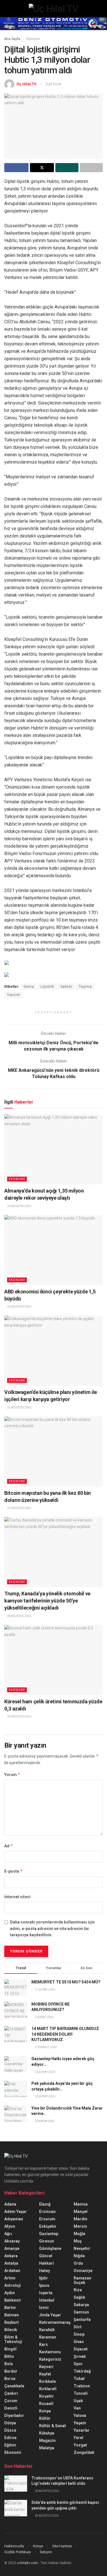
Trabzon (82, 2386)
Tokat (79, 2379)
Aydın (10, 2293)
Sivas (79, 2342)
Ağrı (8, 2234)
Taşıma (85, 987)
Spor (78, 2364)
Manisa (81, 2204)
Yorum (12, 1774)
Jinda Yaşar (50, 2315)
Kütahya (47, 2433)
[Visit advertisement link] (53, 24)
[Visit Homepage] (54, 9)
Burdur (11, 2371)
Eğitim (10, 2445)
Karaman (48, 2337)
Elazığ (45, 2204)
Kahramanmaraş (55, 2322)
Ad (9, 1846)
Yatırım (14, 995)
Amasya (12, 2248)
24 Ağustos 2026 (19, 1616)
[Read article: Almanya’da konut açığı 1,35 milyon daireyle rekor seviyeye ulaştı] (53, 1149)
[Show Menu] (7, 9)
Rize (78, 2290)
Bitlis (9, 2356)
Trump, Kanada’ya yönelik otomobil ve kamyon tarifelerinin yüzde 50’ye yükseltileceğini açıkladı (47, 1601)
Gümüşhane (50, 2248)
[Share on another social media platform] (91, 168)
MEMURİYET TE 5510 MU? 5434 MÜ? (66, 1982)
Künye (38, 2546)
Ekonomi (33, 39)
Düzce (10, 2430)
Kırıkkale (48, 2381)
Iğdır (44, 2278)
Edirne (10, 2438)
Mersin (80, 2226)
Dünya (10, 2423)
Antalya (11, 2263)
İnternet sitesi (17, 1897)
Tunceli (81, 2393)
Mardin (80, 2219)
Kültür (45, 2418)
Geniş (29, 987)
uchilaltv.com (27, 2563)
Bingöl (10, 2349)
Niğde (79, 2256)
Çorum (11, 2401)
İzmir (44, 2308)
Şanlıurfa (82, 2319)
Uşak (78, 2401)
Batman (12, 2315)
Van (77, 2408)
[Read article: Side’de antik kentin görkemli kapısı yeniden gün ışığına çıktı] (16, 2508)
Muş (78, 2241)
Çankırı (11, 2393)
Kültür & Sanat (53, 2426)
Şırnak (80, 2356)
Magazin (47, 2440)
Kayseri (46, 2367)
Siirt (78, 2327)
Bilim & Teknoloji (13, 2339)
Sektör (66, 987)
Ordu (78, 2263)
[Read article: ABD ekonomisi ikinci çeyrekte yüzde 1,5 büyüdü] (53, 1250)
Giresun (47, 2241)
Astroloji (13, 2285)
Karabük (47, 2330)
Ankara (11, 2256)
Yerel (78, 2438)
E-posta (14, 1871)
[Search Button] (100, 9)
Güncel (46, 2256)
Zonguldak (84, 2452)
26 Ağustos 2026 (19, 1206)
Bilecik (11, 2330)
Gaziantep (49, 2234)
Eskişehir (48, 2226)
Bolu (9, 2364)
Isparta (46, 2293)
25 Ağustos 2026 (19, 1407)
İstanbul (47, 2300)
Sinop (79, 2334)
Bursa (10, 2379)
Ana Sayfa (12, 39)
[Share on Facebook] (16, 168)
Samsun (81, 2312)
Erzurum (47, 2219)
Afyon (10, 2226)
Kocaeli (46, 2404)
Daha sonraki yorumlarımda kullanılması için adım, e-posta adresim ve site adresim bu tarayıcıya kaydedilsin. (52, 1928)
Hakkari (47, 2263)
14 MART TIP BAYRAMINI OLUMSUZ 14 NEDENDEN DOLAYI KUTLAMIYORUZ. (65, 2034)
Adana (10, 2204)
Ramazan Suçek (82, 2280)
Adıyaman (14, 2219)
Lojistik (47, 987)
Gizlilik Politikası (18, 2552)
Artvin (10, 2278)
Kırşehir (47, 2396)
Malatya (47, 2448)
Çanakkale (14, 2386)
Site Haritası (62, 2546)
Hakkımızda (14, 2546)
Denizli (11, 2408)
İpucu (44, 2285)
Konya (45, 2411)
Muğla (79, 2234)
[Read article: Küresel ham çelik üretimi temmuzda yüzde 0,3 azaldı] (53, 1660)
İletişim (46, 2552)
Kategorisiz (50, 2359)
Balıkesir (13, 2300)
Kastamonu (50, 2352)
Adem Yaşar (16, 2212)
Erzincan (47, 2212)
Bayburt (12, 2322)
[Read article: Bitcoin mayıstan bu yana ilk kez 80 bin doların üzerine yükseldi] (53, 1451)
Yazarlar (82, 2430)
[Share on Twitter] (42, 168)
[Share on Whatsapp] (67, 168)
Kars (44, 2344)
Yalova (80, 2415)
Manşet (81, 2212)
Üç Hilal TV (27, 84)
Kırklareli (48, 2389)
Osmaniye (83, 2271)
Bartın (10, 2308)
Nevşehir (82, 2248)
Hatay (45, 2271)
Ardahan (12, 2271)
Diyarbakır (14, 2415)
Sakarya (81, 2305)
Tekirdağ (82, 2371)
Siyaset (81, 2349)
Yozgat (80, 2445)
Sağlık (79, 2297)
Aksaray (12, 2241)
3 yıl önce (53, 84)
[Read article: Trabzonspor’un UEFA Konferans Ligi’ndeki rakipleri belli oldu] (16, 2484)
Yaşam (80, 2423)
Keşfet (45, 2374)
